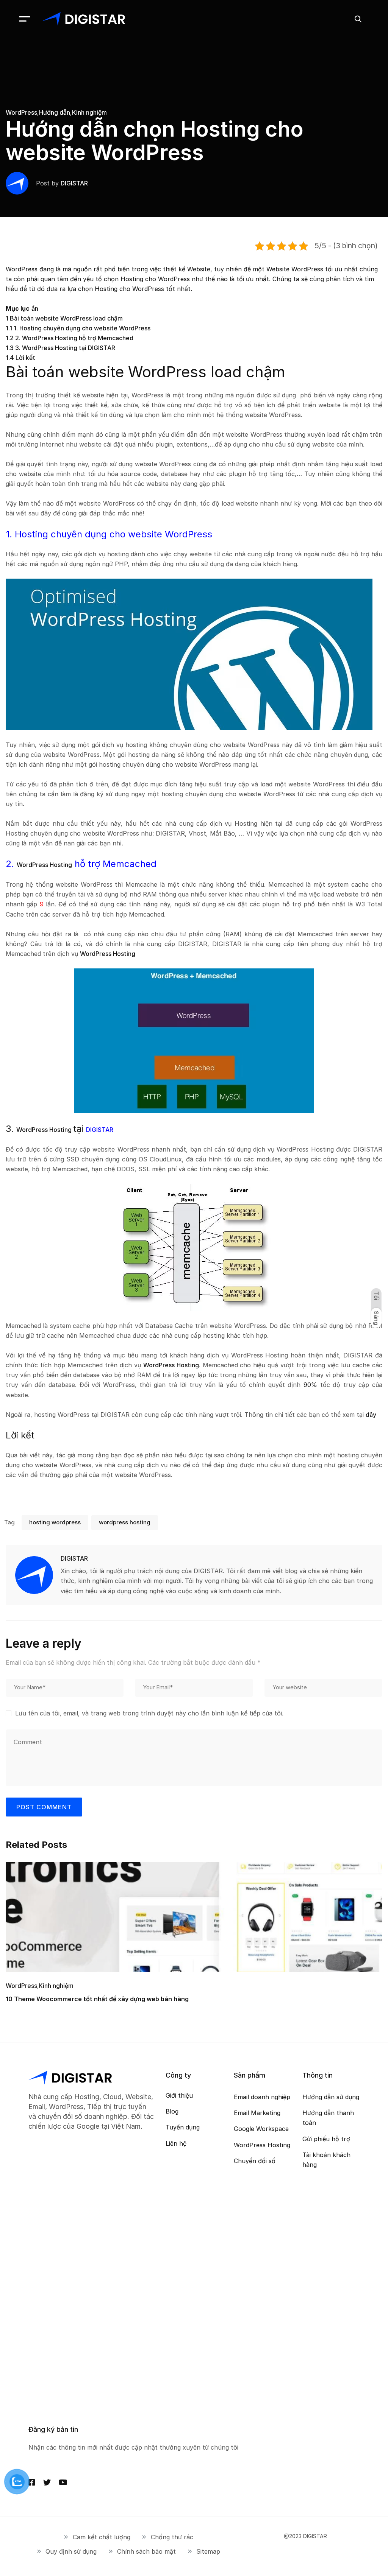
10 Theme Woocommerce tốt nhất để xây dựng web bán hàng (97, 1999)
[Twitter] (47, 2483)
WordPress (21, 112)
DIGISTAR (74, 183)
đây (371, 1415)
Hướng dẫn (55, 112)
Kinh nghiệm (89, 112)
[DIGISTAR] (83, 19)
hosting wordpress (55, 1522)
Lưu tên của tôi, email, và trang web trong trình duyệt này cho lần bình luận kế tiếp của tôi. (149, 1713)
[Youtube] (63, 2483)
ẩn (35, 308)
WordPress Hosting (44, 865)
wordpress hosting (125, 1522)
